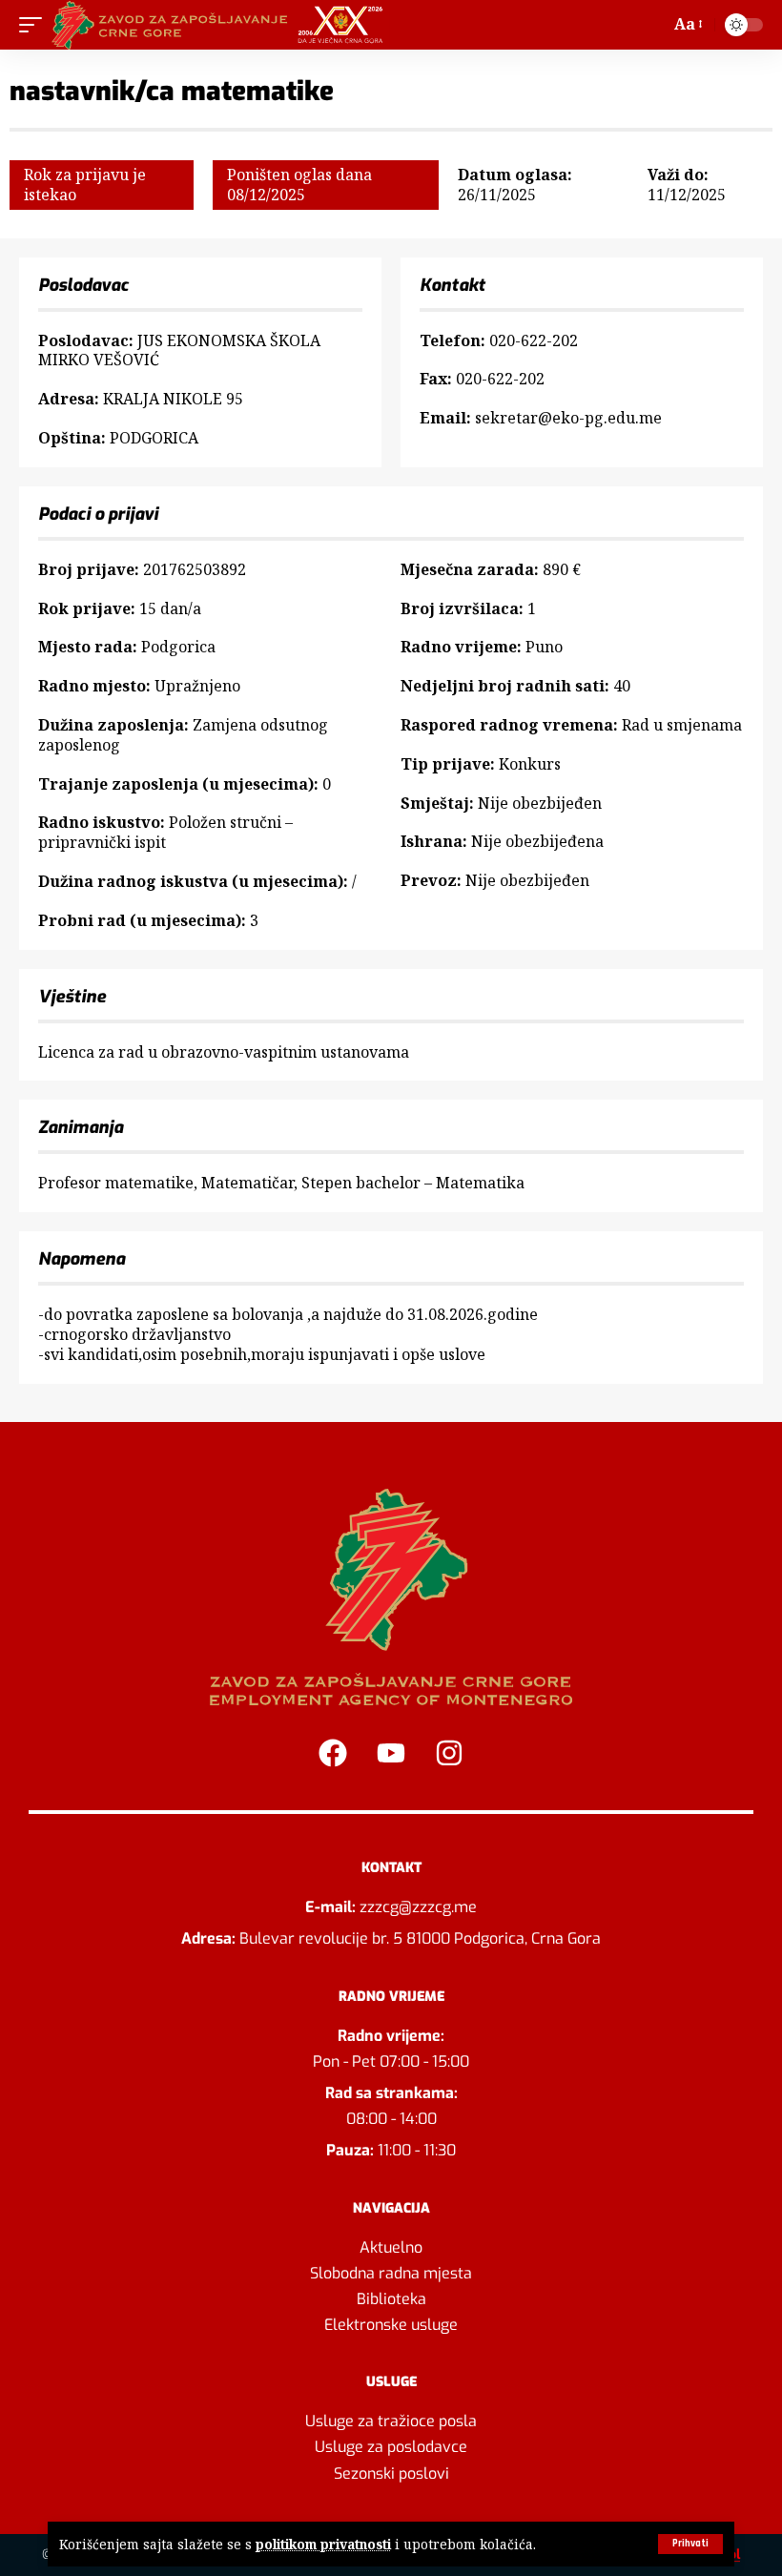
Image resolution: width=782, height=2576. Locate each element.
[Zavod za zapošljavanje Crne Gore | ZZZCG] (222, 25)
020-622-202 (534, 340)
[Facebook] (333, 1753)
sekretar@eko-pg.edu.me (568, 418)
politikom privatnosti (323, 2544)
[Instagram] (449, 1753)
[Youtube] (391, 1753)
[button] (690, 2544)
